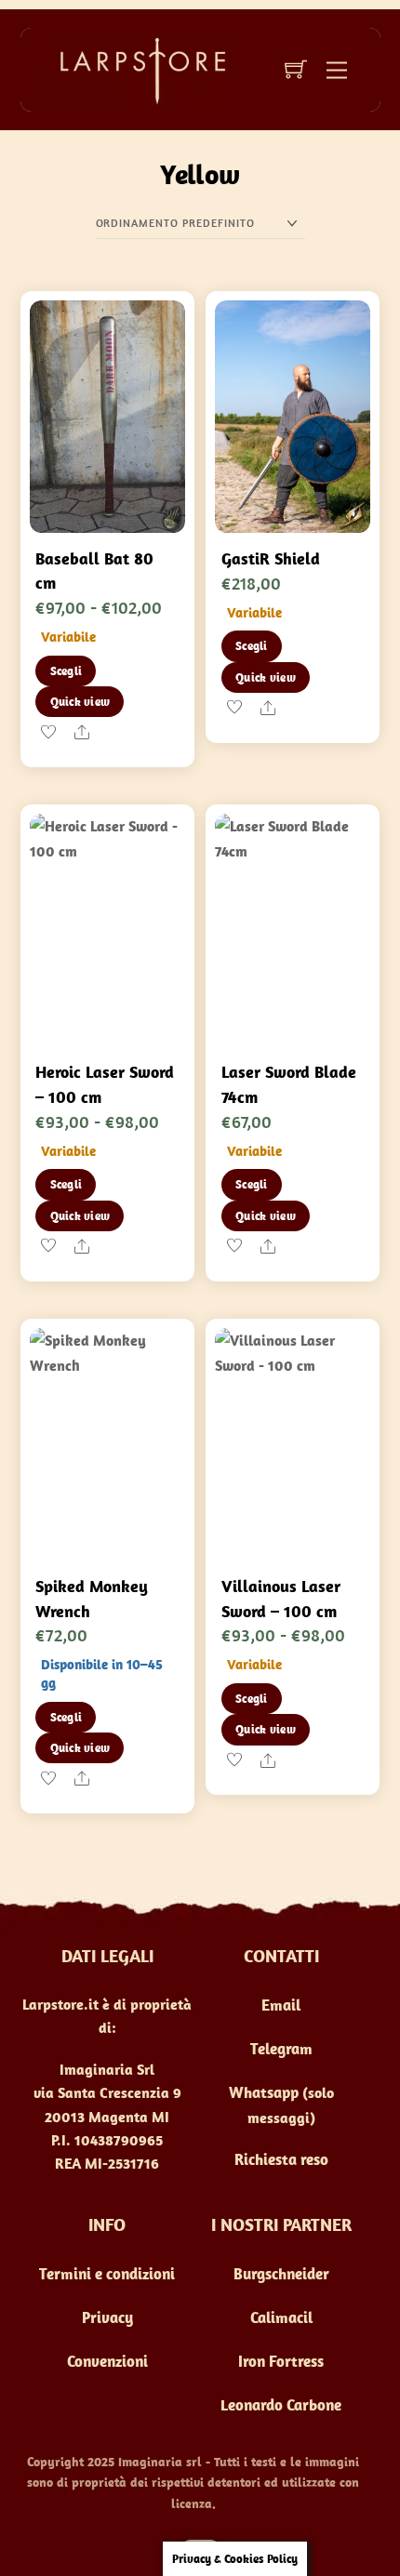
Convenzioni (107, 2361)
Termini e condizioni (107, 2274)
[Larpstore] (136, 69)
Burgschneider (281, 2274)
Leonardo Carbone (281, 2405)
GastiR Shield (271, 558)
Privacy (107, 2317)
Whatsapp (264, 2092)
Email (281, 2005)
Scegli (67, 671)
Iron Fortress (281, 2361)
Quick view (80, 702)
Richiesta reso (281, 2159)
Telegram (281, 2049)
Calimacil (281, 2317)
